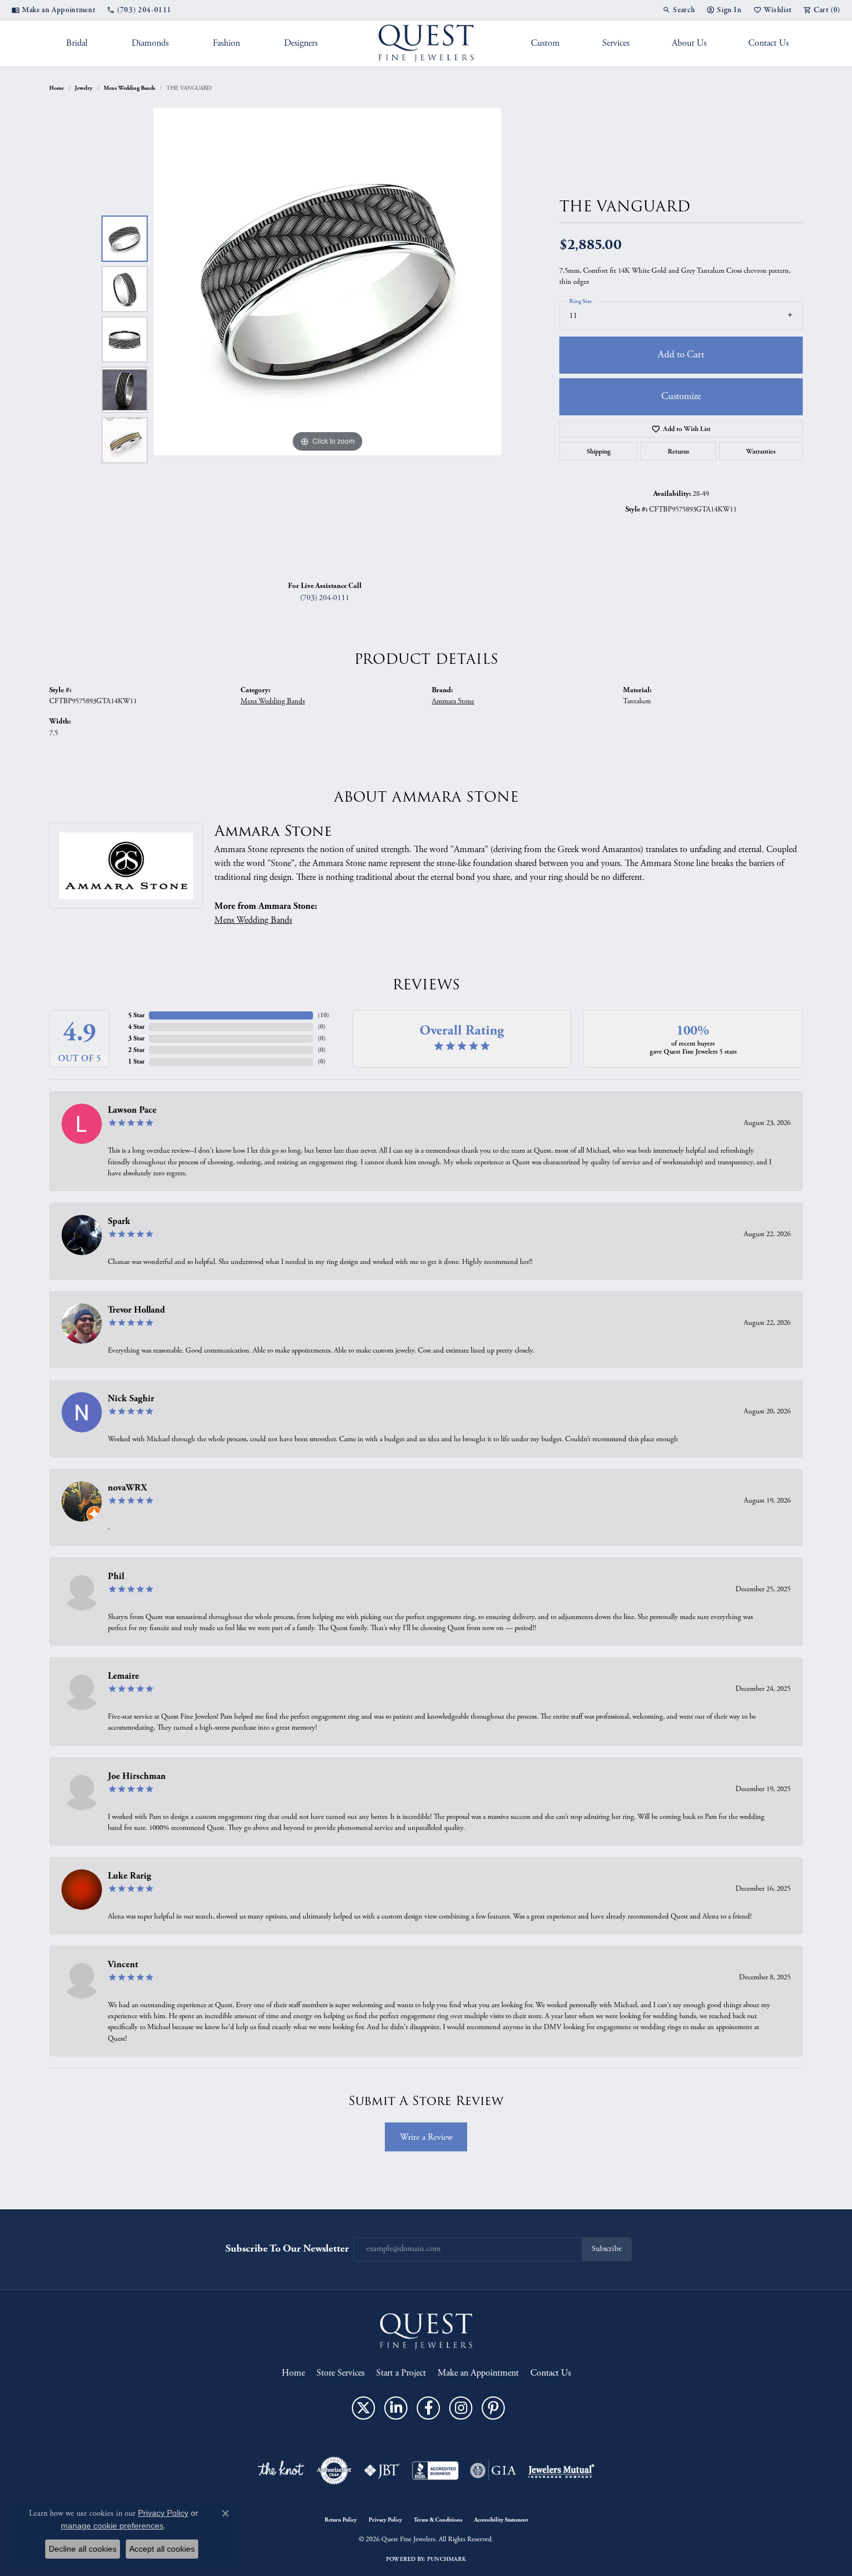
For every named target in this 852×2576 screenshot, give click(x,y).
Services (616, 43)
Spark (119, 1221)
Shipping (599, 451)
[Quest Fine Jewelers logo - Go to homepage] (426, 43)
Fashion (226, 43)
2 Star (136, 1050)
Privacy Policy (385, 2520)
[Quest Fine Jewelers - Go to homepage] (426, 2331)
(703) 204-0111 (325, 598)
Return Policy (341, 2520)
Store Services (341, 2373)
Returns (678, 451)
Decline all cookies (83, 2549)
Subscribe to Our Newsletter (287, 2248)
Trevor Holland (136, 1310)
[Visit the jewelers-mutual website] (561, 2471)
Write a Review (426, 2137)
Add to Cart (681, 355)
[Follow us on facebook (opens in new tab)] (428, 2408)
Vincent (123, 1965)
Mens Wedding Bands (130, 88)
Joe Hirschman (137, 1776)
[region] (327, 339)
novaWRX (128, 1488)
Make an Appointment (478, 2373)
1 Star (136, 1062)
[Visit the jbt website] (382, 2471)
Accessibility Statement (501, 2520)
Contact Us (769, 43)
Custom (545, 43)
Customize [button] (681, 396)
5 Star (136, 1015)
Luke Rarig (130, 1876)
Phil (116, 1576)
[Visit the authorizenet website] (334, 2471)
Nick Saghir (131, 1399)
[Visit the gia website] (493, 2471)
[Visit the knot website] (281, 2471)
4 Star (136, 1027)
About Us (689, 43)
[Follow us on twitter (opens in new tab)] (363, 2408)
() (323, 1015)
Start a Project (401, 2373)
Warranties (761, 451)
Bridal (77, 43)
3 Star (136, 1038)
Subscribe (607, 2249)
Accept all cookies (162, 2549)
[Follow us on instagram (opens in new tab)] (461, 2408)
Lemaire (123, 1676)
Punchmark (447, 2559)
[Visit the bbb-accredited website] (435, 2471)
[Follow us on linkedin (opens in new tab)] (396, 2408)
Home (57, 88)
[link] (53, 10)
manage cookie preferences (112, 2526)
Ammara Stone (453, 701)
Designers (301, 43)
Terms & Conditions (438, 2520)
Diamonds (150, 43)
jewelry (84, 88)
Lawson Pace (132, 1110)
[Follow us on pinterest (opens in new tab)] (493, 2408)
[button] (679, 10)
